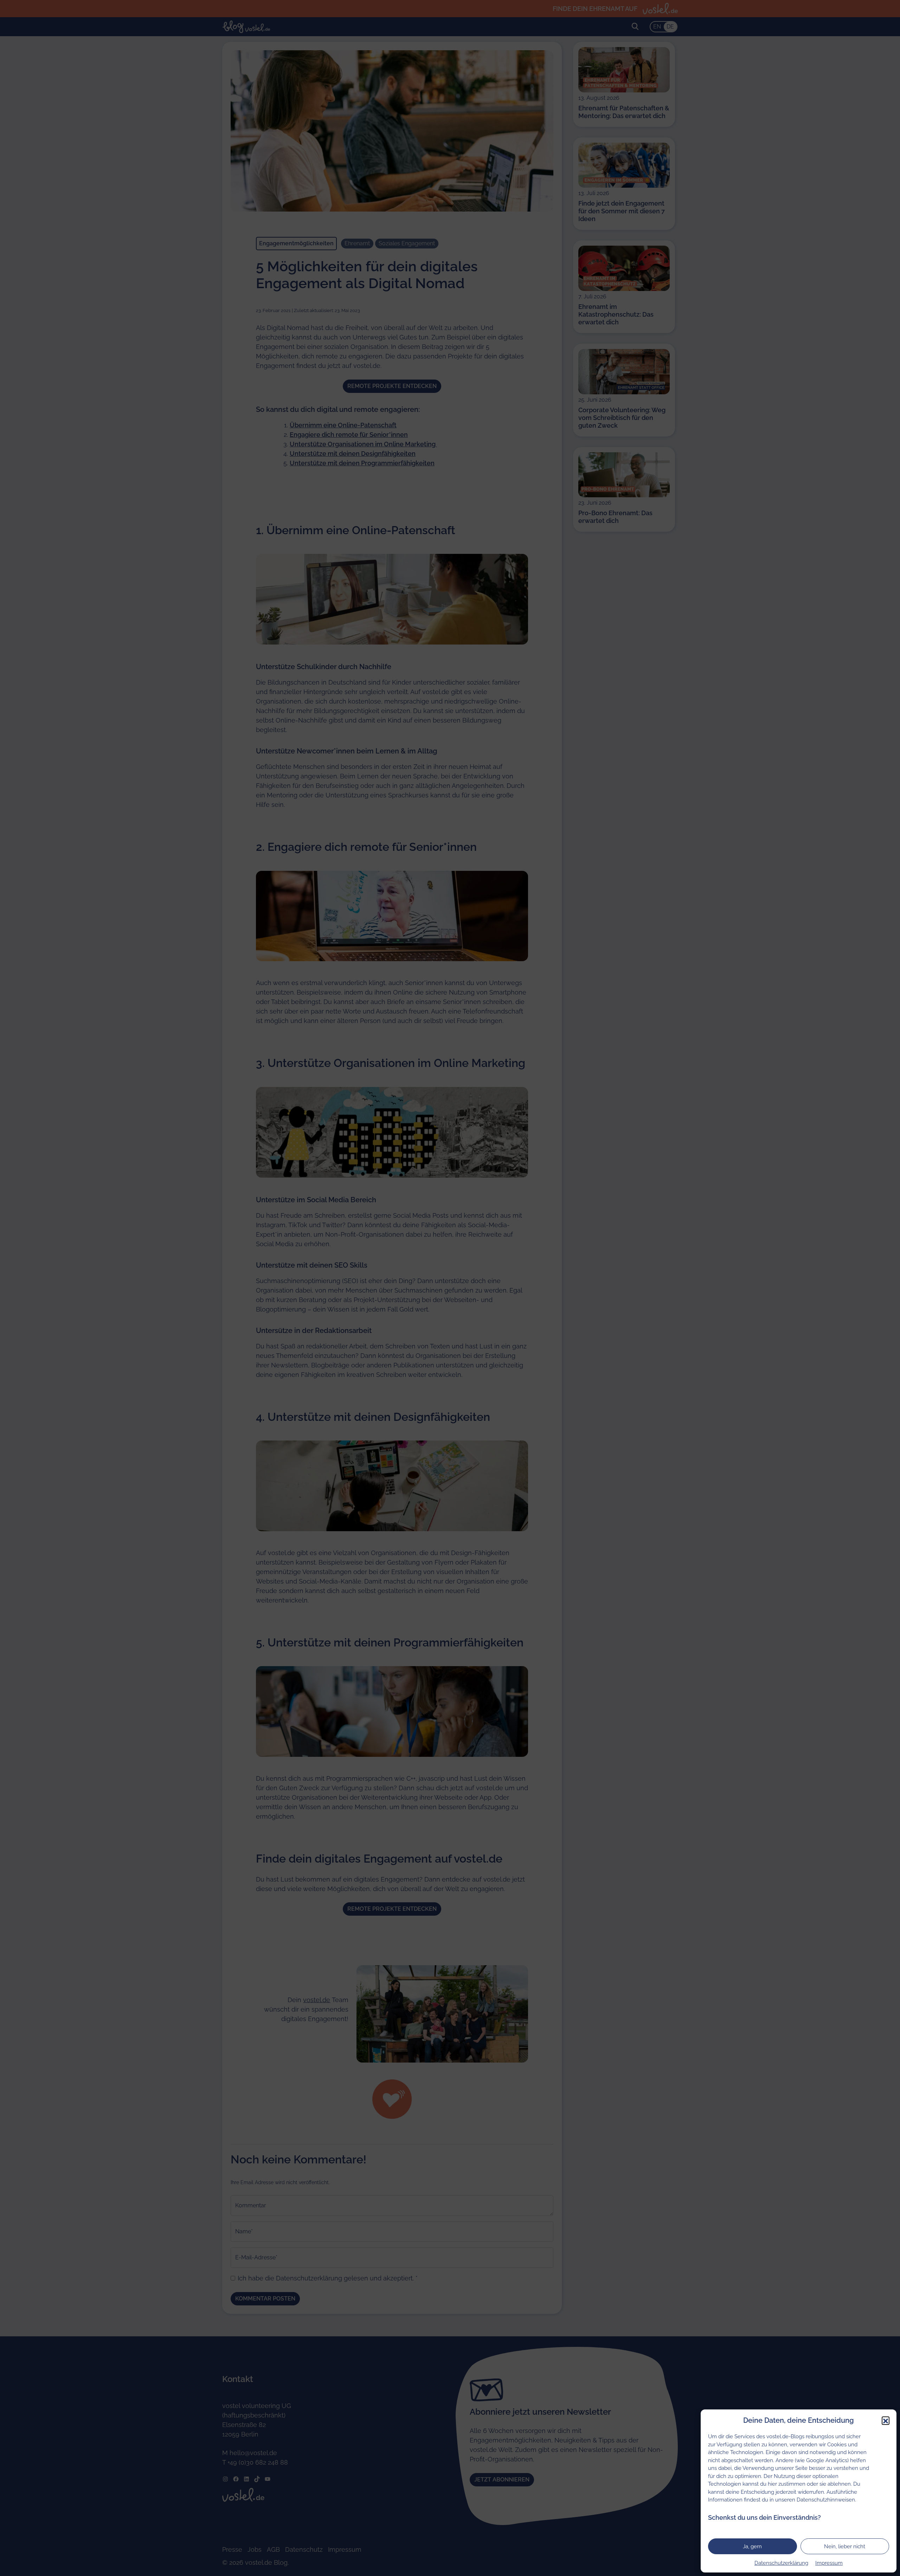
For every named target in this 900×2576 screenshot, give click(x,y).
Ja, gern (752, 2546)
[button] (886, 2420)
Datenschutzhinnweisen (826, 2500)
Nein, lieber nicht (845, 2546)
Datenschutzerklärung (781, 2563)
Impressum (829, 2563)
